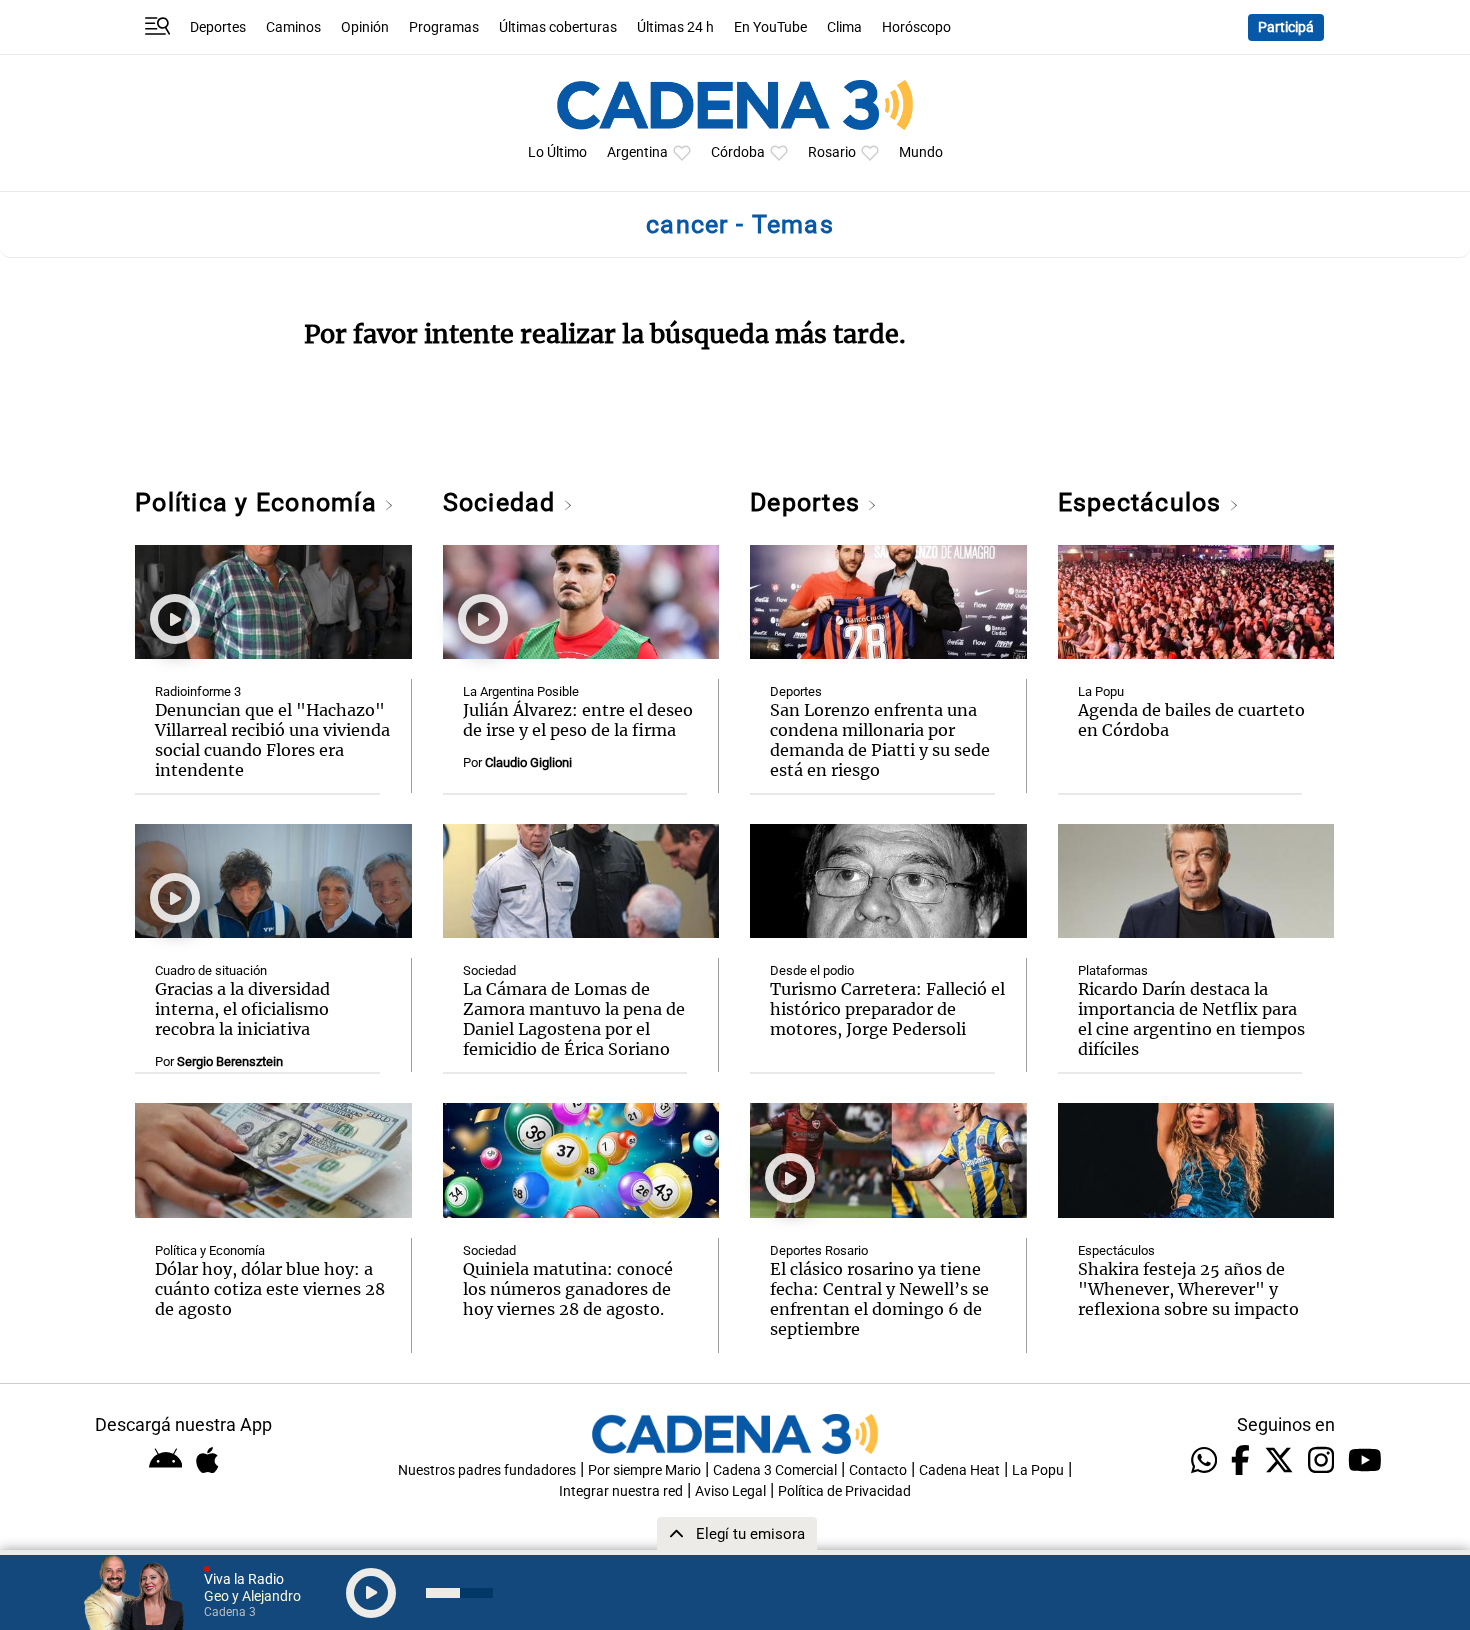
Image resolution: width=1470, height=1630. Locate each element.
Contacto (878, 1470)
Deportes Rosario (819, 1250)
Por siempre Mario (644, 1470)
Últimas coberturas (558, 27)
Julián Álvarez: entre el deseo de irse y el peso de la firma (578, 720)
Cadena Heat (959, 1470)
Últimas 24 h (675, 27)
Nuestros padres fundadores (487, 1470)
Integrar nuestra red (621, 1491)
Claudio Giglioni (528, 762)
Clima (844, 27)
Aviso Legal (730, 1491)
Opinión (365, 27)
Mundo (921, 152)
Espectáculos (1143, 502)
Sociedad (503, 502)
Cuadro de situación (211, 970)
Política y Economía (259, 502)
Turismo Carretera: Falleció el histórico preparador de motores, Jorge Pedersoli (887, 1009)
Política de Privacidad (844, 1491)
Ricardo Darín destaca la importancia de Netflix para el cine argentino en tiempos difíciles (1191, 1019)
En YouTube (770, 27)
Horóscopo (916, 27)
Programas (444, 27)
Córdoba (738, 152)
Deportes (218, 27)
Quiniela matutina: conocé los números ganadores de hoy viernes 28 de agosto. (568, 1289)
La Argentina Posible (521, 691)
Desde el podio (812, 970)
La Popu (1101, 691)
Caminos (293, 27)
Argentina (637, 152)
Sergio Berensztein (230, 1061)
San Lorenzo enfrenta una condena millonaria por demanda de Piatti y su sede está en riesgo (880, 740)
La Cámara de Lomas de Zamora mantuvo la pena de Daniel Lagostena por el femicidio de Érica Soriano (574, 1019)
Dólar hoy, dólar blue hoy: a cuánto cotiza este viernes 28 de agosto (270, 1289)
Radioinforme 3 (198, 691)
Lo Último (557, 152)
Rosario (832, 152)
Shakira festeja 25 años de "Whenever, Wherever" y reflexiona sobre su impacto (1188, 1289)
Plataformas (1113, 970)
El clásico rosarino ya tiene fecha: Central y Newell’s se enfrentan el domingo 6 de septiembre (879, 1299)
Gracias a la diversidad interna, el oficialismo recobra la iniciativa (242, 1009)
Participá (1286, 27)
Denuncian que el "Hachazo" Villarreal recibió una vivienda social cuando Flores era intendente (272, 740)
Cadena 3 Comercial (775, 1470)
